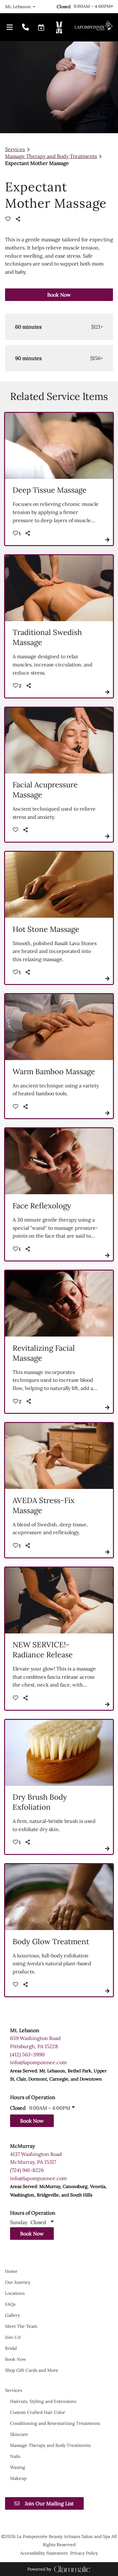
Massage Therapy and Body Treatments (51, 156)
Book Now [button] (59, 295)
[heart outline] (8, 219)
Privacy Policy (84, 2553)
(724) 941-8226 (27, 2170)
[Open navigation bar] (10, 28)
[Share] (20, 219)
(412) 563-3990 (27, 2054)
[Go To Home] (93, 27)
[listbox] (20, 7)
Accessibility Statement (44, 2553)
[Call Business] (25, 28)
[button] (41, 27)
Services (15, 149)
